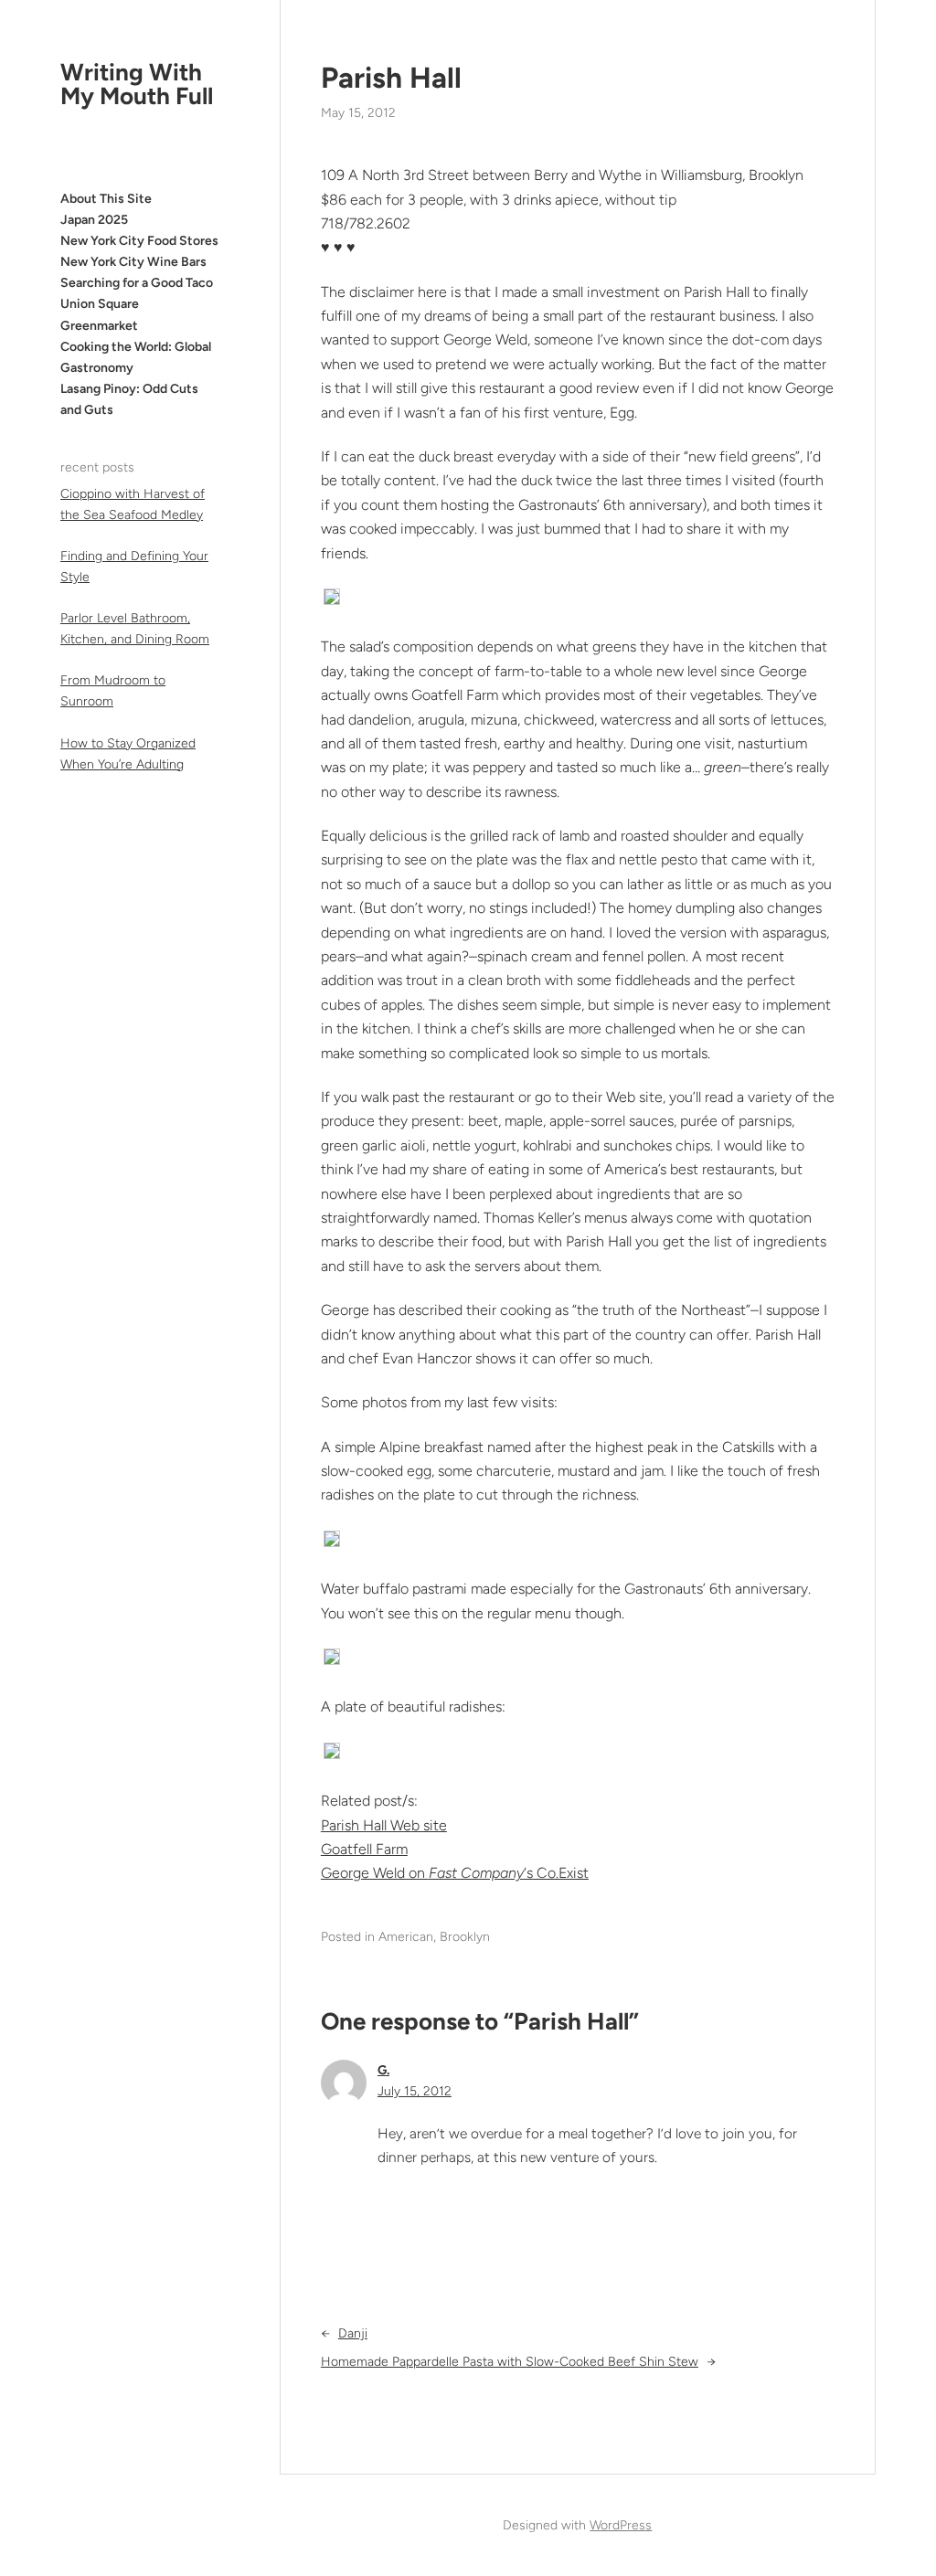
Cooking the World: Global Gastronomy (136, 357)
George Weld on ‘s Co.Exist (455, 1873)
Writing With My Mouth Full (137, 84)
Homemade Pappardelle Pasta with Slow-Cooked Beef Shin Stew (510, 2362)
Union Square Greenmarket (100, 314)
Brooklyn (465, 1937)
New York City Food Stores (139, 241)
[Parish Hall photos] (332, 600)
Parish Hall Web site (384, 1825)
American (406, 1937)
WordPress (621, 2525)
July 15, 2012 (415, 2091)
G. (383, 2070)
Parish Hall (391, 78)
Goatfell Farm (364, 1849)
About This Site (106, 199)
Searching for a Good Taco (137, 283)
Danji (353, 2333)
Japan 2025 (94, 220)
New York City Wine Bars (133, 262)
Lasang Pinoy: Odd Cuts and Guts (129, 399)
